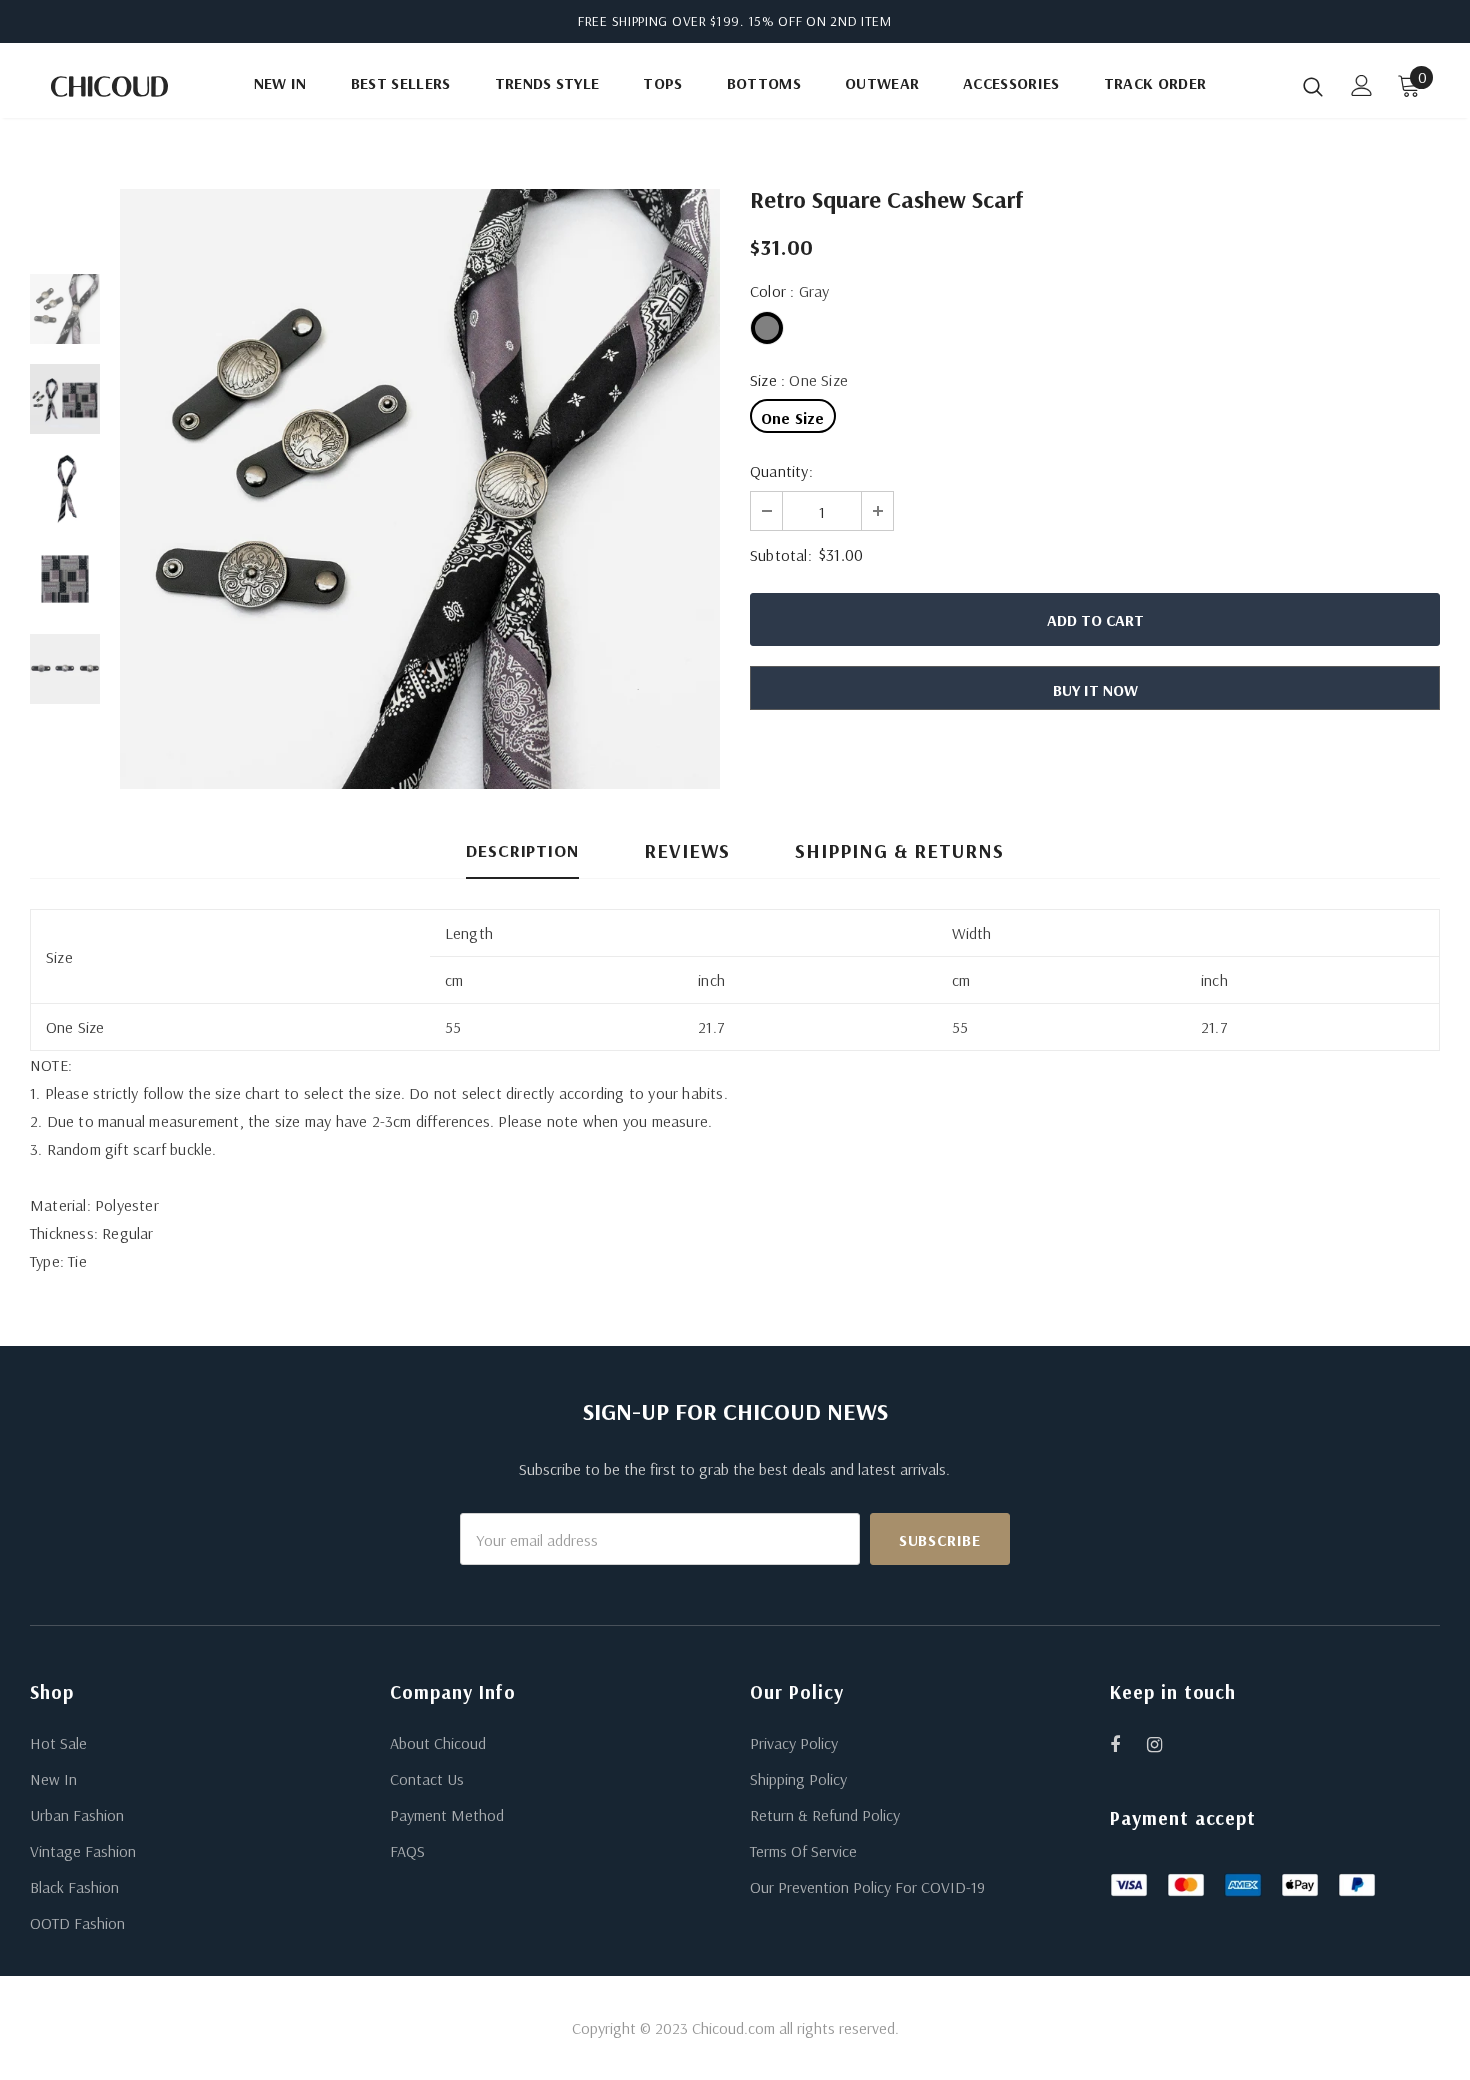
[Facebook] (1128, 1744)
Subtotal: (781, 555)
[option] (420, 489)
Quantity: (781, 471)
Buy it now (1095, 690)
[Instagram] (1165, 1744)
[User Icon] (1362, 85)
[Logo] (109, 86)
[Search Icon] (1313, 86)
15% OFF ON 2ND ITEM (820, 21)
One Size (793, 418)
